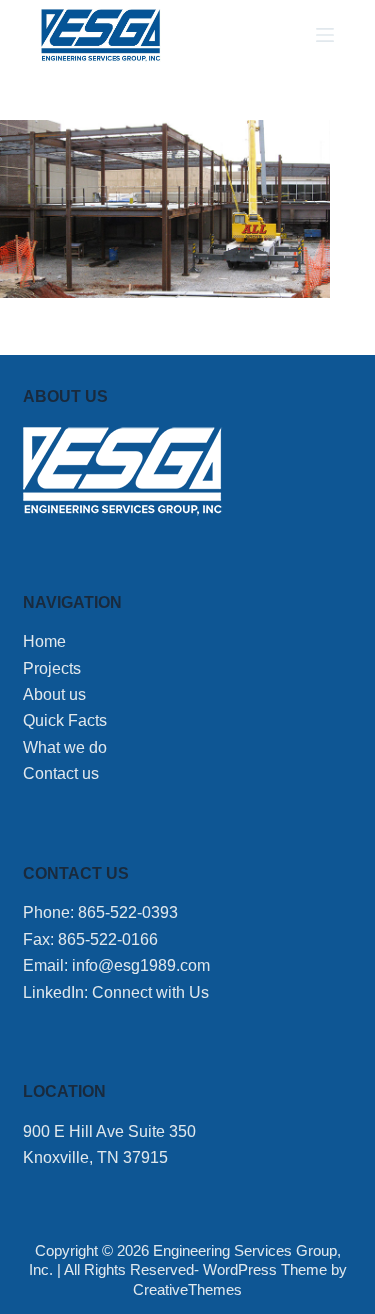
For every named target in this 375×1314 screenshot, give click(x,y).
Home (44, 641)
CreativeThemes (187, 1289)
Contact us (61, 773)
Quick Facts (65, 720)
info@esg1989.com (141, 965)
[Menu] (325, 35)
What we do (65, 747)
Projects (52, 668)
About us (54, 694)
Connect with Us (150, 992)
